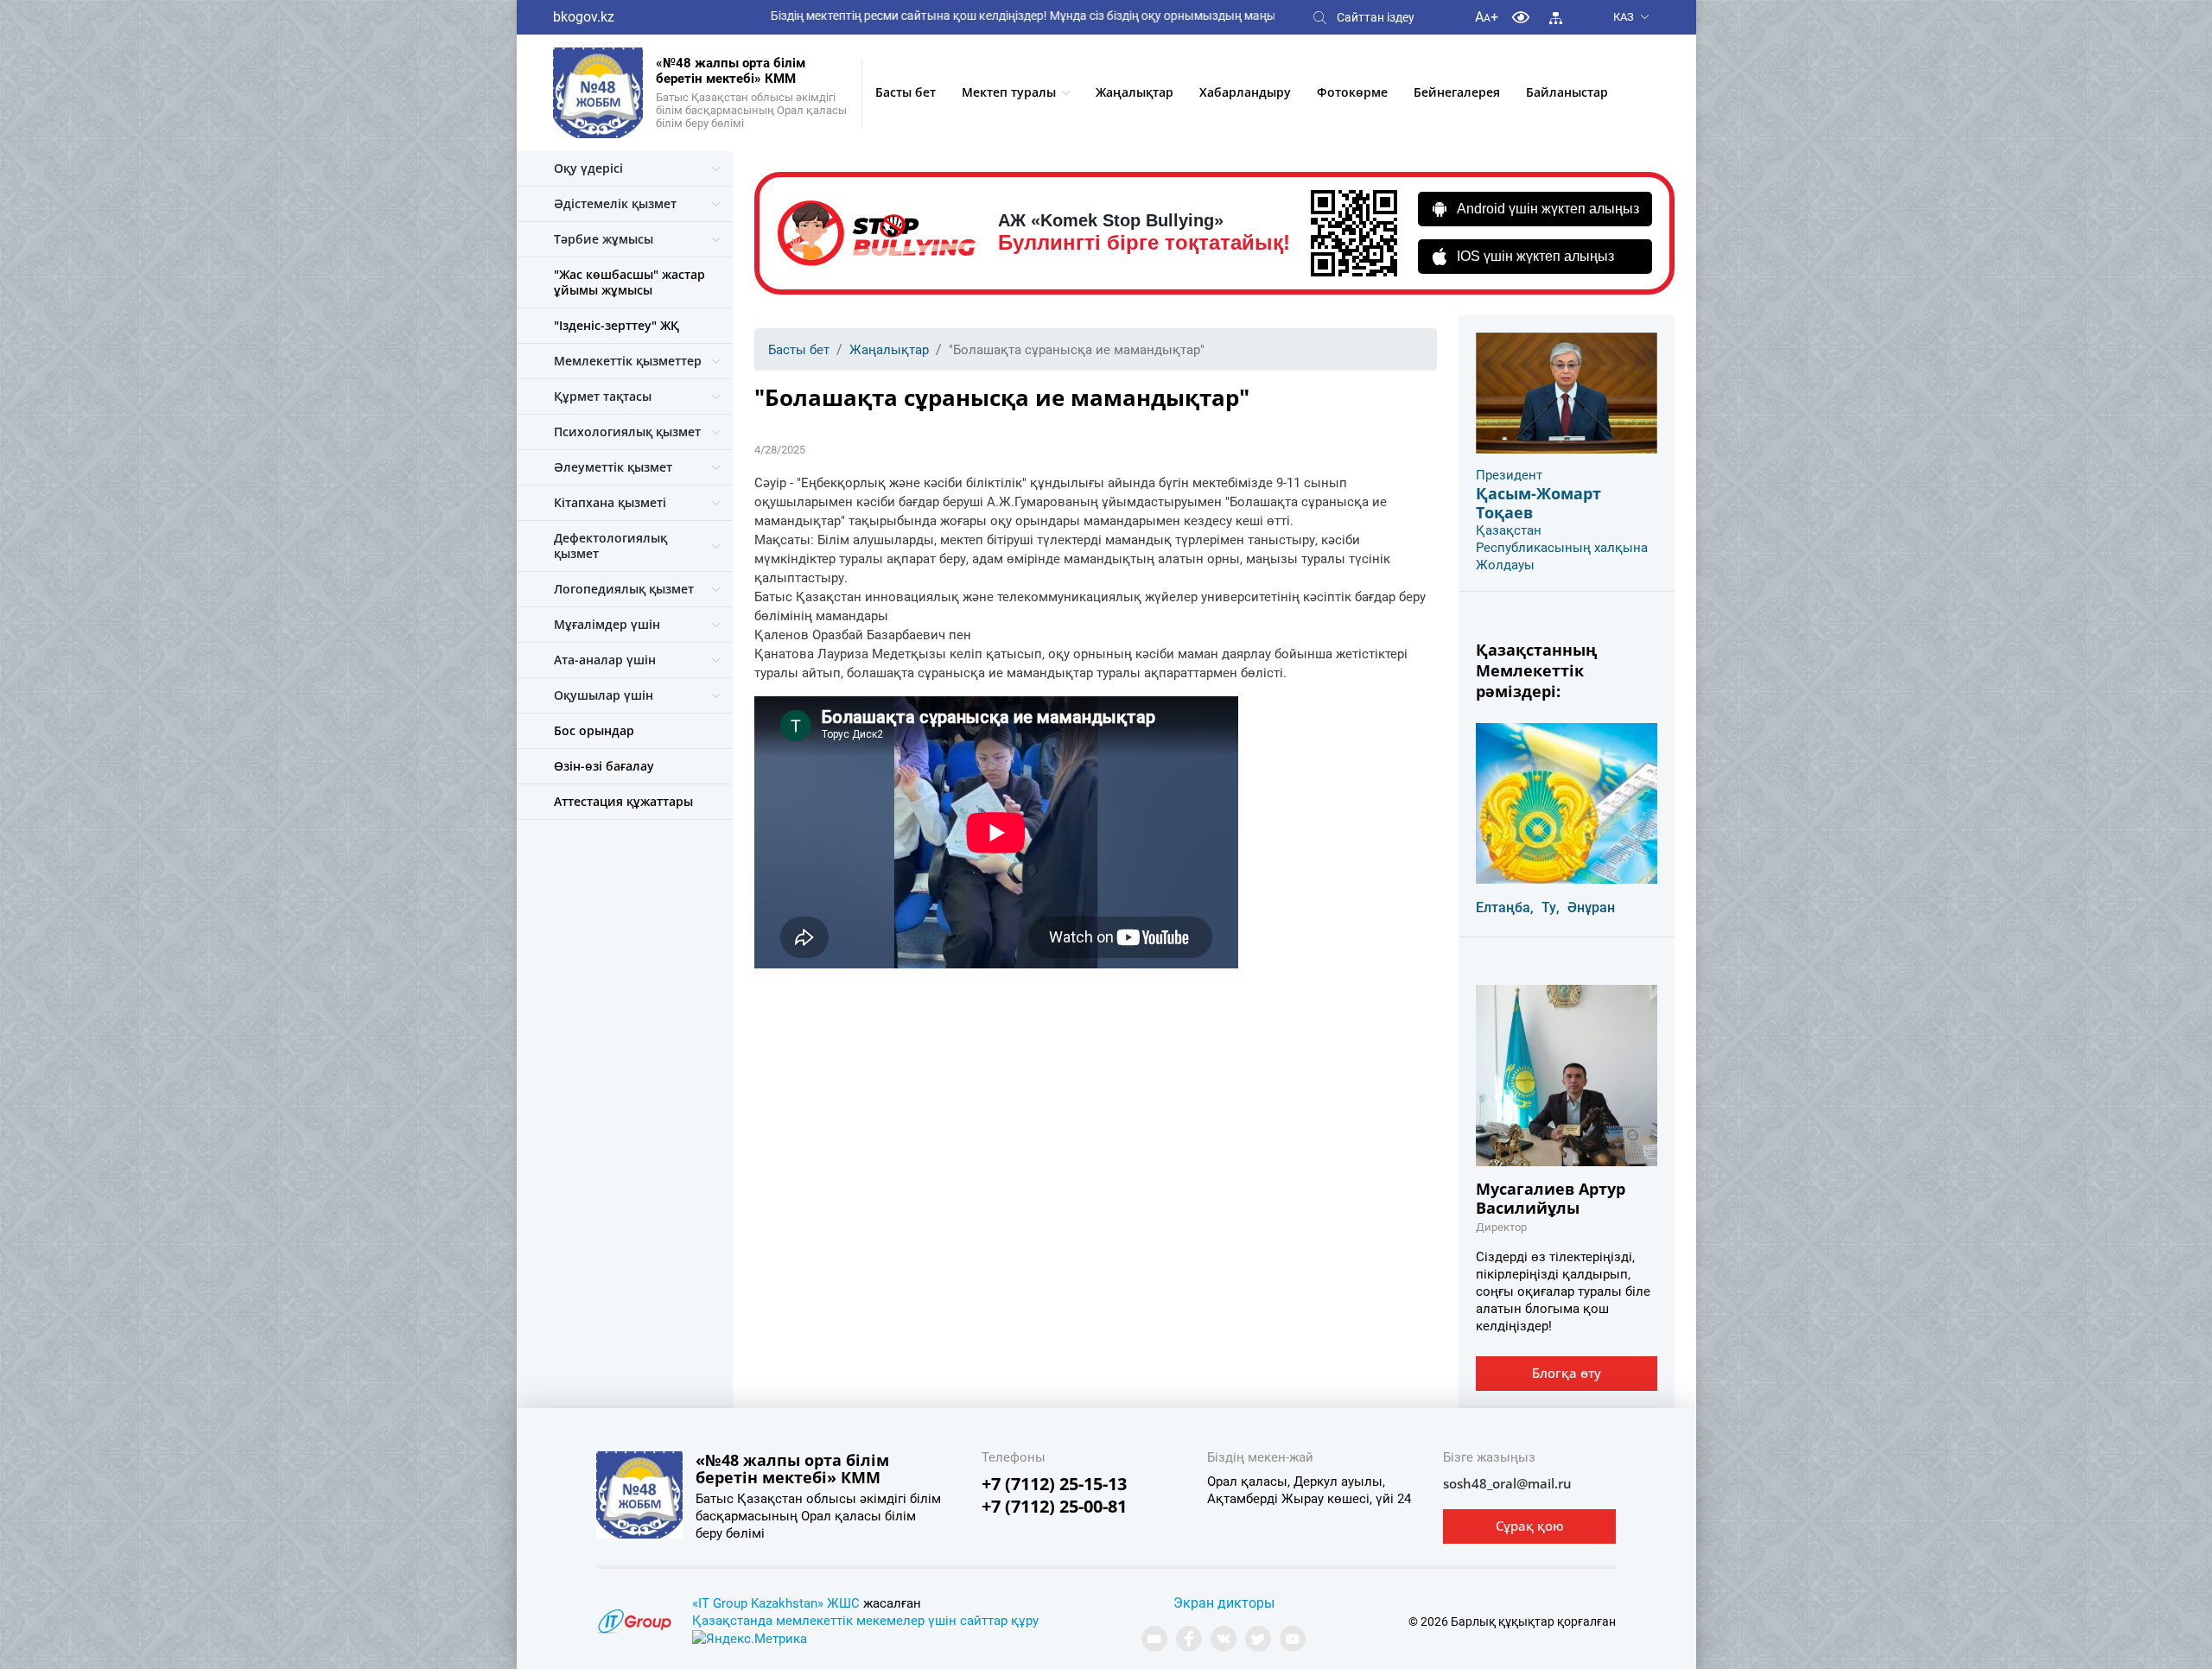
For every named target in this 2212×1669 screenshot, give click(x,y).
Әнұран (1591, 907)
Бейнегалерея (1457, 92)
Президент (1509, 475)
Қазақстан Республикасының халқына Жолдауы (1562, 548)
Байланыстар (1567, 92)
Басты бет (906, 92)
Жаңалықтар (1135, 92)
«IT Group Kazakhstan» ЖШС (776, 1603)
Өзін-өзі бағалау (604, 766)
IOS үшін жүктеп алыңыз (1535, 256)
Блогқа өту (1567, 1373)
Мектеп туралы (1009, 92)
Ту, (1551, 907)
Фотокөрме (1352, 92)
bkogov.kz (584, 17)
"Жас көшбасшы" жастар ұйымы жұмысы (629, 282)
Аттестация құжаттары (623, 801)
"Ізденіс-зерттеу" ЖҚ (617, 325)
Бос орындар (594, 730)
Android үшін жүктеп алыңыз (1548, 209)
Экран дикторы (1224, 1603)
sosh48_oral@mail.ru (1507, 1483)
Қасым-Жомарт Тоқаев (1538, 503)
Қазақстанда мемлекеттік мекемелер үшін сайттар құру (865, 1621)
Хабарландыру (1245, 92)
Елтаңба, (1505, 907)
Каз (1624, 17)
